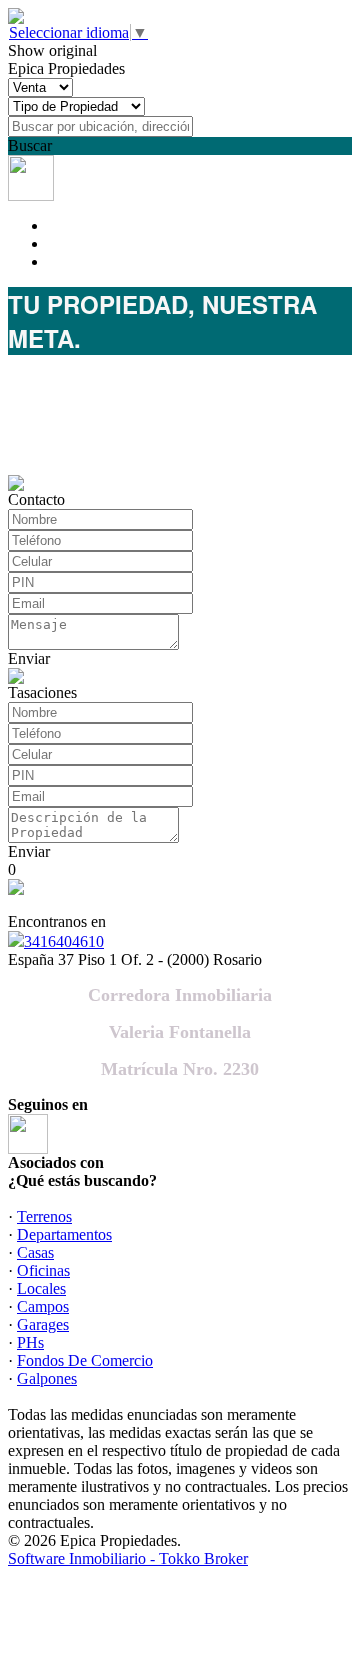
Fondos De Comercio (85, 1360)
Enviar (29, 658)
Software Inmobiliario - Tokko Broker (128, 1558)
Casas (35, 1252)
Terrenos (44, 1216)
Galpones (47, 1378)
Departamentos (64, 1234)
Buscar (30, 145)
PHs (30, 1342)
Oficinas (43, 1270)
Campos (43, 1306)
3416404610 (64, 941)
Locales (41, 1288)
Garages (43, 1324)
